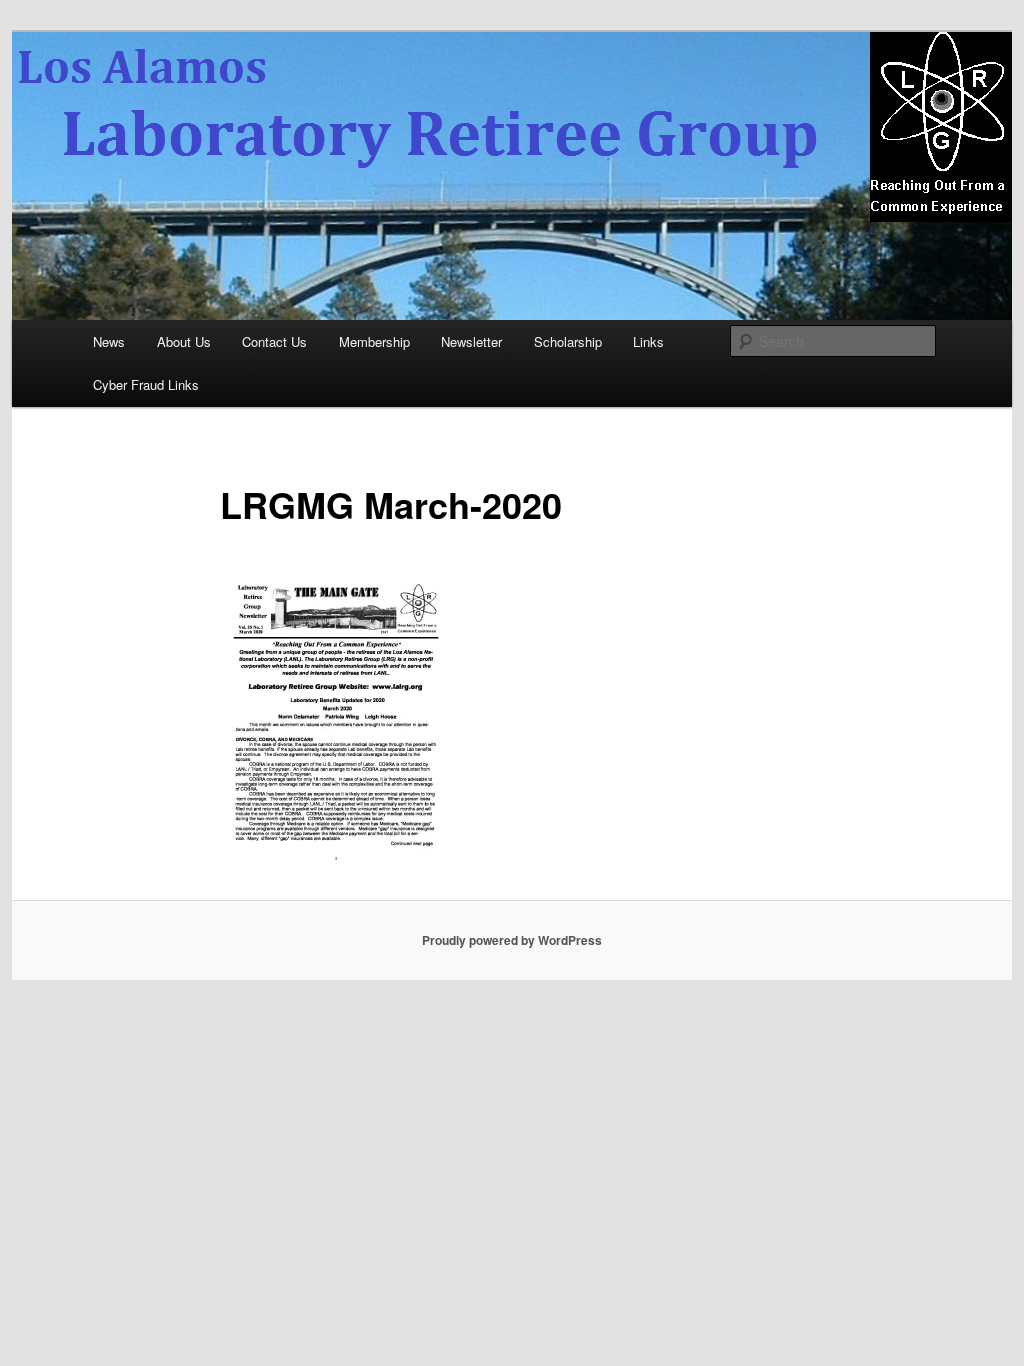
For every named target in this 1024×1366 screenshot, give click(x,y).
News (109, 341)
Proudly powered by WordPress (512, 940)
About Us (184, 341)
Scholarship (568, 341)
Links (648, 341)
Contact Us (274, 341)
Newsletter (471, 341)
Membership (374, 341)
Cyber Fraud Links (146, 384)
